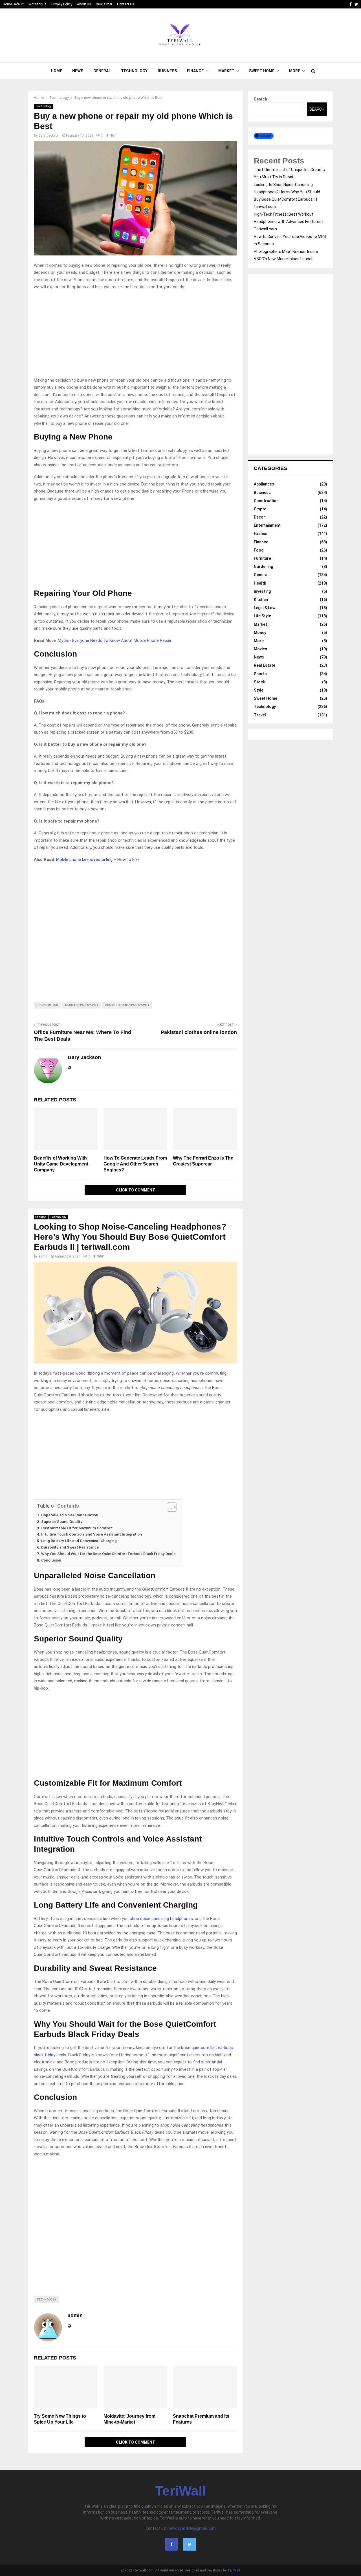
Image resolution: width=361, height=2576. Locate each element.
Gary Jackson (49, 135)
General (102, 71)
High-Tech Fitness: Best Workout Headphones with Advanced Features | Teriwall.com (289, 222)
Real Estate (265, 665)
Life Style (262, 616)
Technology (134, 71)
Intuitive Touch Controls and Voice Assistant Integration (92, 1534)
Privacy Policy (62, 4)
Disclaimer (104, 4)
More (295, 71)
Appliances (264, 484)
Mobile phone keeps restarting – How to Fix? (98, 860)
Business (167, 71)
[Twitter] (190, 2544)
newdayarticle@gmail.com (192, 2528)
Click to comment (136, 1190)
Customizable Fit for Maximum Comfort (77, 1528)
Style (259, 690)
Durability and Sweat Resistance (70, 1547)
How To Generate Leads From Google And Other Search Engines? (135, 1164)
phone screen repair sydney (127, 1005)
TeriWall (180, 2491)
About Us (84, 4)
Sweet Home (262, 71)
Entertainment (267, 525)
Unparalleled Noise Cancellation (70, 1515)
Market (226, 71)
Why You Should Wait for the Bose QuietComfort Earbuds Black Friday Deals (108, 1554)
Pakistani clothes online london (199, 1032)
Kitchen (261, 600)
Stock (259, 682)
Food (259, 550)
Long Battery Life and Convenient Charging (79, 1541)
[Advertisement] (135, 335)
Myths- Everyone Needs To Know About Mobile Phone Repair (115, 640)
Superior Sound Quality (62, 1521)
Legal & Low (265, 608)
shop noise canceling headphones (161, 1919)
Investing (262, 591)
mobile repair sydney (82, 1005)
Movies (260, 649)
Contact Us (126, 4)
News (78, 71)
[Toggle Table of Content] (169, 1507)
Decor (259, 517)
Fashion (41, 1217)
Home (56, 71)
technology (46, 2300)
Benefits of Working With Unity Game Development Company (61, 1164)
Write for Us (38, 4)
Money (260, 633)
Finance (195, 71)
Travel (260, 715)
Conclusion (51, 1560)
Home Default (13, 4)
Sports (260, 674)
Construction (266, 501)
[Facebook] (171, 2544)
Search (260, 99)
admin (43, 1256)
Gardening (263, 567)
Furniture (262, 558)
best (161, 484)
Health (260, 583)
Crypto (260, 509)
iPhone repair (47, 1005)
